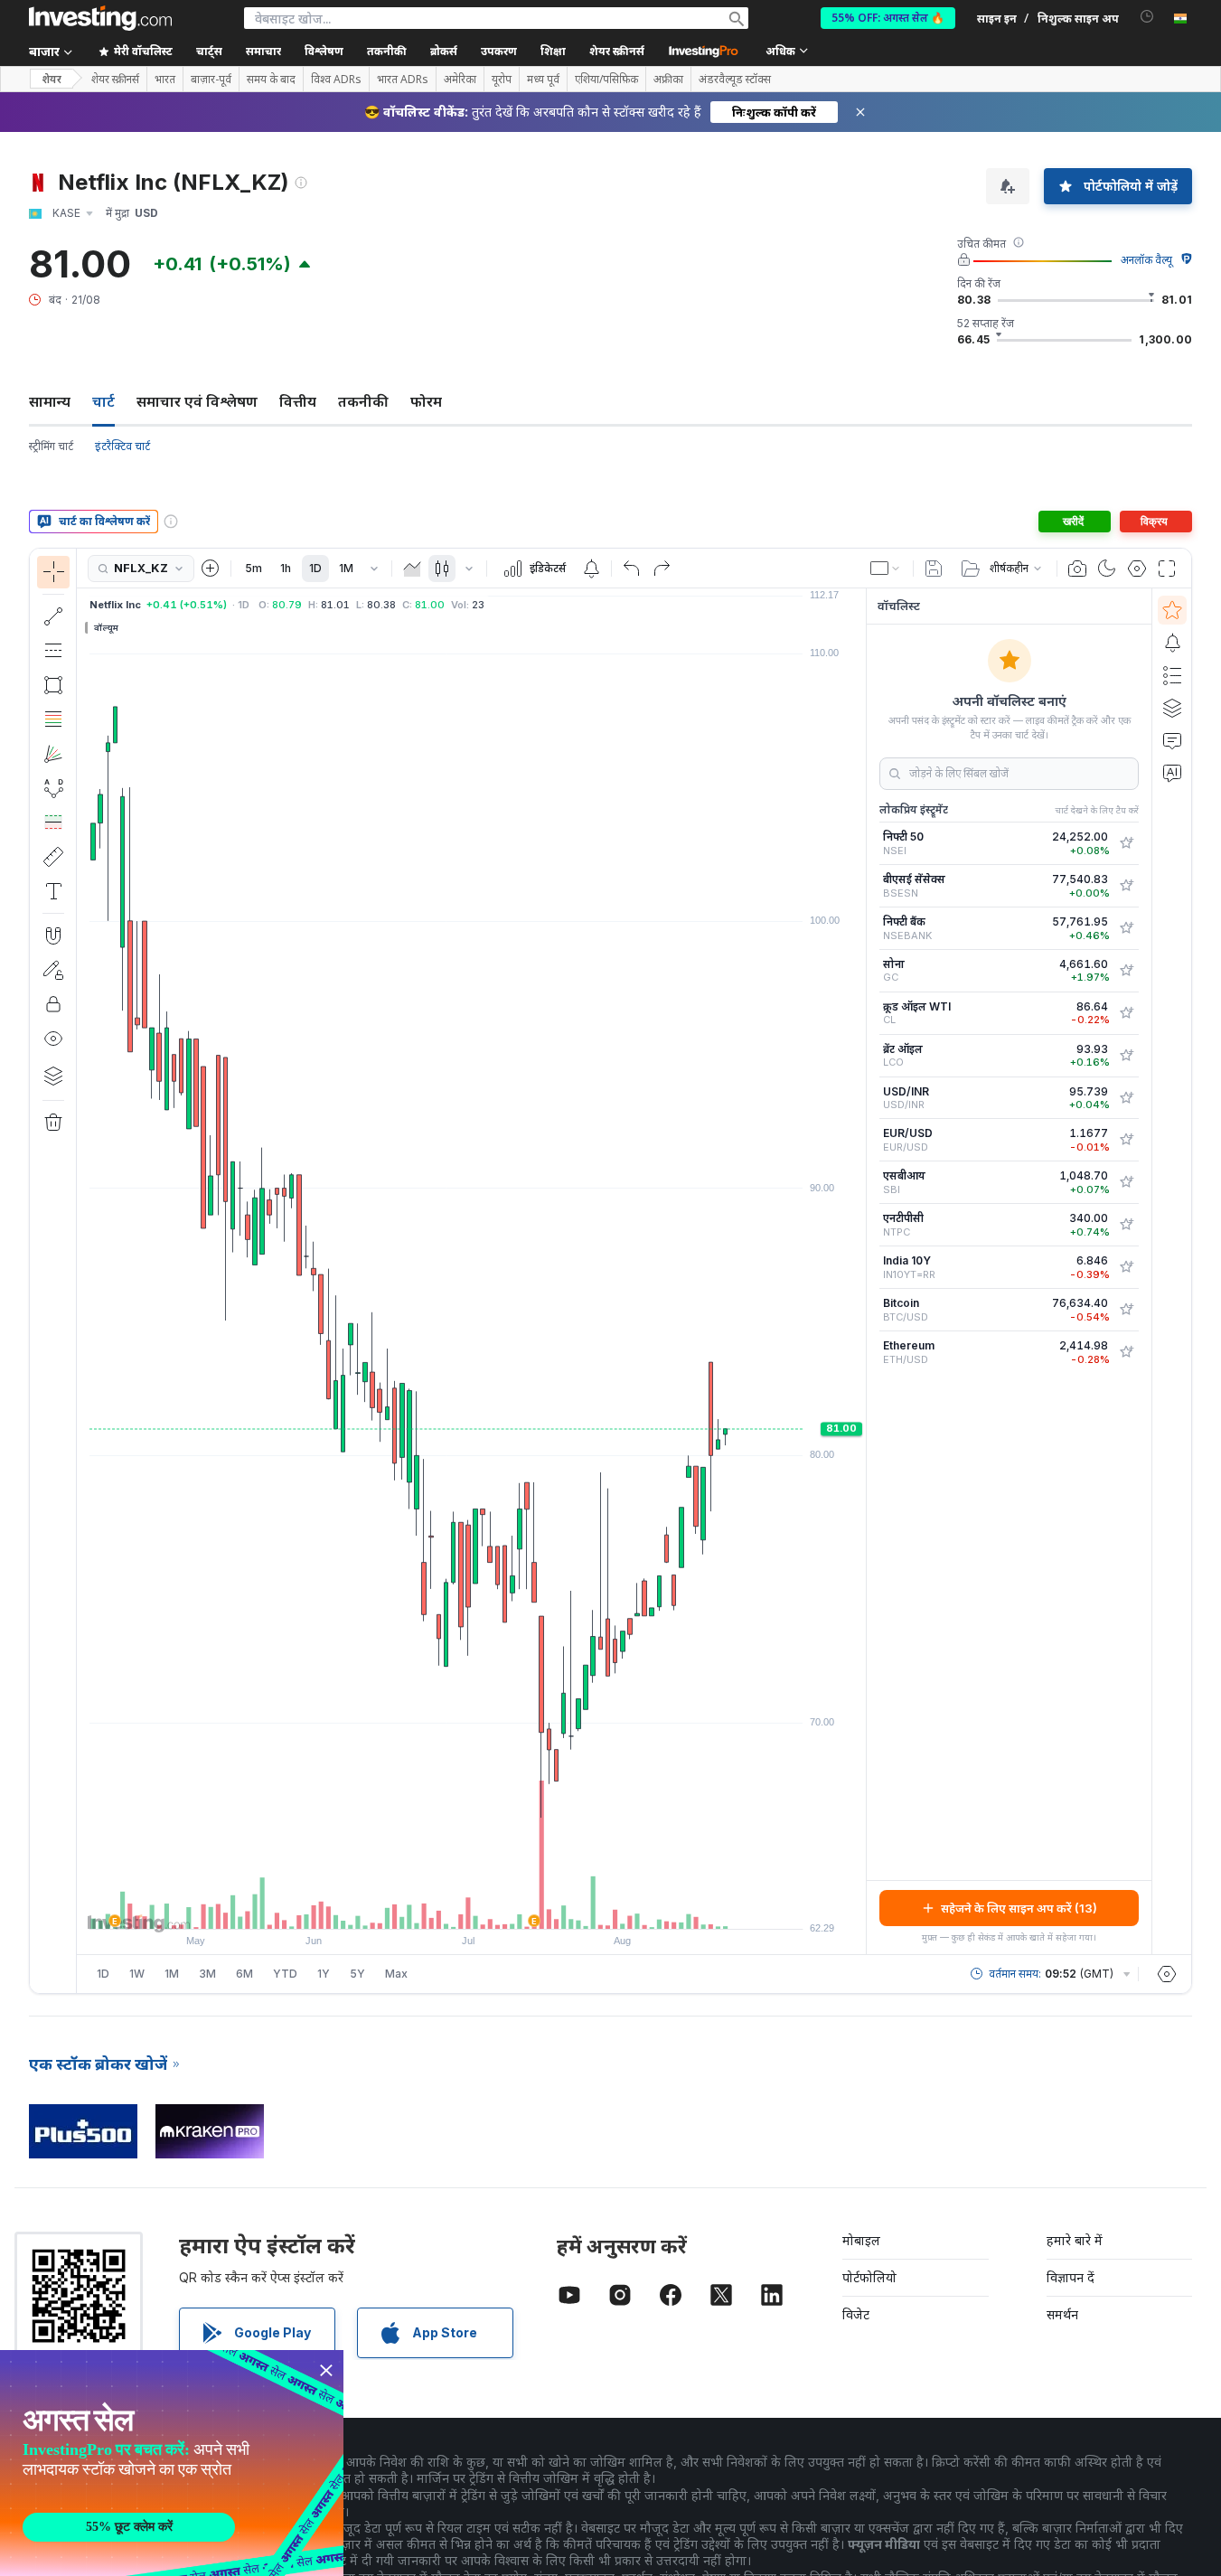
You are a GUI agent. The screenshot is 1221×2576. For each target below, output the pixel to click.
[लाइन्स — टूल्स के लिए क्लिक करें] (53, 616)
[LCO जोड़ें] (1126, 1056)
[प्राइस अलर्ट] (591, 569)
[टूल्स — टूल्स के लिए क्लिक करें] (53, 857)
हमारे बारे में (1075, 2240)
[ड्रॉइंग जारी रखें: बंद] (53, 970)
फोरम (426, 401)
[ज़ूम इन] (447, 1906)
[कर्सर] (53, 572)
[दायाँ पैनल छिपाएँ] (860, 1272)
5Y (357, 1974)
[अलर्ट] (1172, 643)
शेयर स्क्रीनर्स (617, 51)
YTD (285, 1974)
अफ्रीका (668, 80)
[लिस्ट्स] (1172, 675)
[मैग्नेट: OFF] (53, 935)
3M (207, 1974)
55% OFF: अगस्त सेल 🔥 (888, 18)
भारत (165, 80)
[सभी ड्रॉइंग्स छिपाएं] (53, 1039)
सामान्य (50, 401)
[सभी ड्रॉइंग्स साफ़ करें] (53, 1123)
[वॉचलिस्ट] (1172, 610)
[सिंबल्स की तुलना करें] (211, 569)
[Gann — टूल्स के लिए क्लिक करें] (53, 754)
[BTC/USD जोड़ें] (1126, 1310)
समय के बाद (271, 80)
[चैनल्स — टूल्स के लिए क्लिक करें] (53, 651)
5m (254, 568)
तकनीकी (363, 401)
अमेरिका (460, 80)
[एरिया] (412, 569)
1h (286, 568)
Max (396, 1974)
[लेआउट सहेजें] (934, 569)
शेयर (52, 79)
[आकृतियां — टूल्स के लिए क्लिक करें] (53, 685)
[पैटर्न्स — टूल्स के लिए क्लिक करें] (53, 788)
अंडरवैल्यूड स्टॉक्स (735, 80)
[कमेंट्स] (1172, 740)
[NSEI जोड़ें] (1126, 843)
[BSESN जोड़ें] (1126, 886)
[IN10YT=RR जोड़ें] (1126, 1267)
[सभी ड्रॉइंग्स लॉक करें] (53, 1004)
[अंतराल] (374, 569)
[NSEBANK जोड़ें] (1126, 928)
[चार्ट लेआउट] (886, 569)
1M (346, 568)
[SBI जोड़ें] (1126, 1182)
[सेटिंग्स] (1167, 1974)
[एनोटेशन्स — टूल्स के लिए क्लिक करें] (53, 891)
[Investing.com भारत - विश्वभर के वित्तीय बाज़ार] (100, 18)
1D (315, 568)
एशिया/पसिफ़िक (606, 80)
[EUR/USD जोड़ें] (1126, 1140)
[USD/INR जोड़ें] (1126, 1098)
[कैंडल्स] (442, 569)
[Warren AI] (1172, 773)
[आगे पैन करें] (496, 1906)
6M (244, 1974)
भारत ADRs (403, 80)
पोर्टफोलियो (869, 2277)
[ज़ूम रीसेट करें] (521, 1906)
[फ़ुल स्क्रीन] (1167, 569)
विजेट (856, 2314)
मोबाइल (861, 2240)
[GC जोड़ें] (1126, 971)
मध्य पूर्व (543, 80)
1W (137, 1974)
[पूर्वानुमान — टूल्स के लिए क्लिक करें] (53, 823)
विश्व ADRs (336, 80)
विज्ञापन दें (1071, 2277)
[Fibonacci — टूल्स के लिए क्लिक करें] (53, 719)
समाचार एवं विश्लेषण (197, 401)
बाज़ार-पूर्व (211, 80)
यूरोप (502, 80)
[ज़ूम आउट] (423, 1906)
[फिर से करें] (662, 569)
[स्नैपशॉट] (1077, 569)
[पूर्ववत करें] (632, 569)
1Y (324, 1974)
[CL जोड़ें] (1126, 1013)
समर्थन (1062, 2314)
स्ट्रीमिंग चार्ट (51, 446)
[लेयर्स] (53, 1076)
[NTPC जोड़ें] (1126, 1225)
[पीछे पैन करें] (472, 1906)
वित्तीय (298, 401)
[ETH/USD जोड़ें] (1126, 1352)
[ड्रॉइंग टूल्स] (82, 1271)
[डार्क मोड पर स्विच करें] (1107, 569)
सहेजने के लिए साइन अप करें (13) (1019, 1908)
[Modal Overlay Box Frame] (172, 2463)
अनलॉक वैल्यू (1146, 260)
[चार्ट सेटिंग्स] (1137, 569)
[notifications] (1147, 17)
